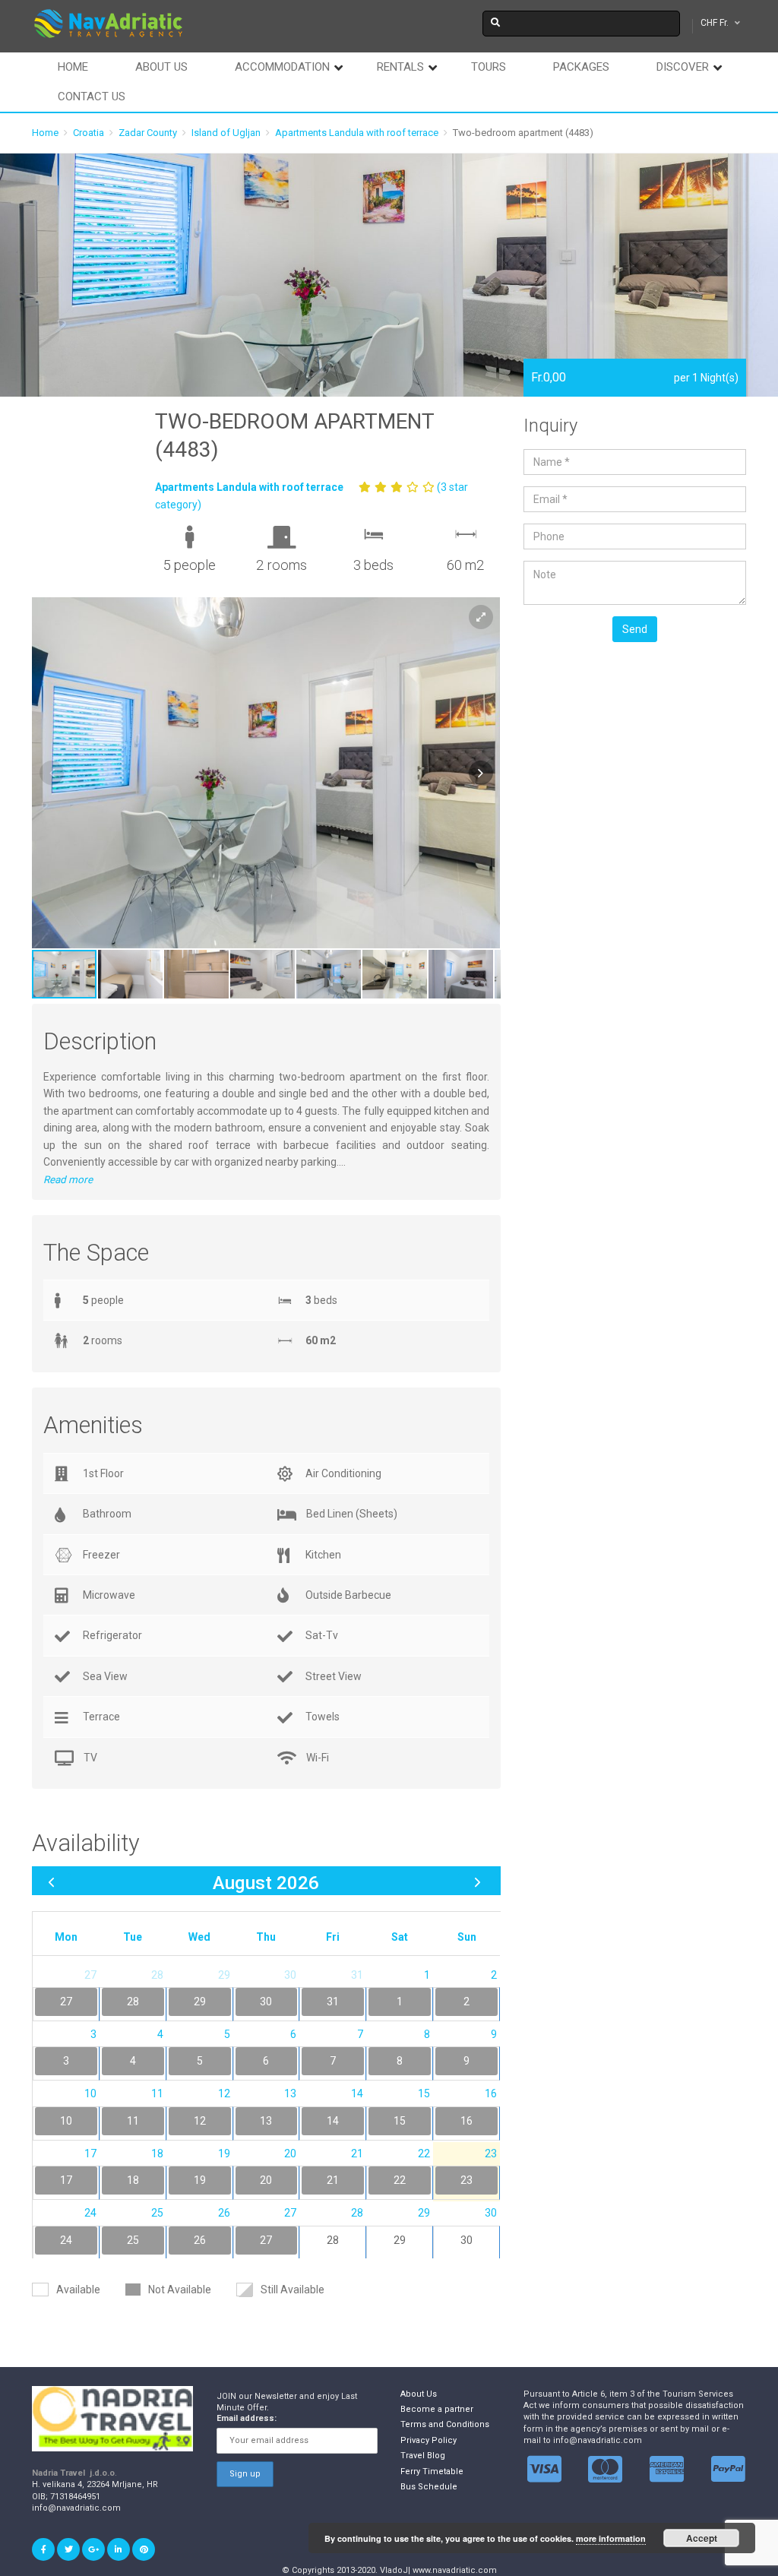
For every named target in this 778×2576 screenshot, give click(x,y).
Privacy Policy (429, 2440)
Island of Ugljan (226, 133)
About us (161, 67)
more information (611, 2538)
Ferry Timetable (432, 2472)
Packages (581, 67)
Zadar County (148, 133)
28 (333, 2240)
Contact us (92, 97)
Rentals (400, 67)
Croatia (89, 133)
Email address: (247, 2418)
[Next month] (478, 1881)
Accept (702, 2538)
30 (466, 2240)
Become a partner (437, 2409)
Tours (489, 67)
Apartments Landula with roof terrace (357, 133)
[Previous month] (51, 1881)
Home (73, 67)
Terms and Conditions (445, 2424)
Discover (683, 67)
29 (400, 2240)
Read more (68, 1180)
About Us (419, 2394)
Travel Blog (423, 2456)
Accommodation (282, 67)
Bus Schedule (429, 2487)
